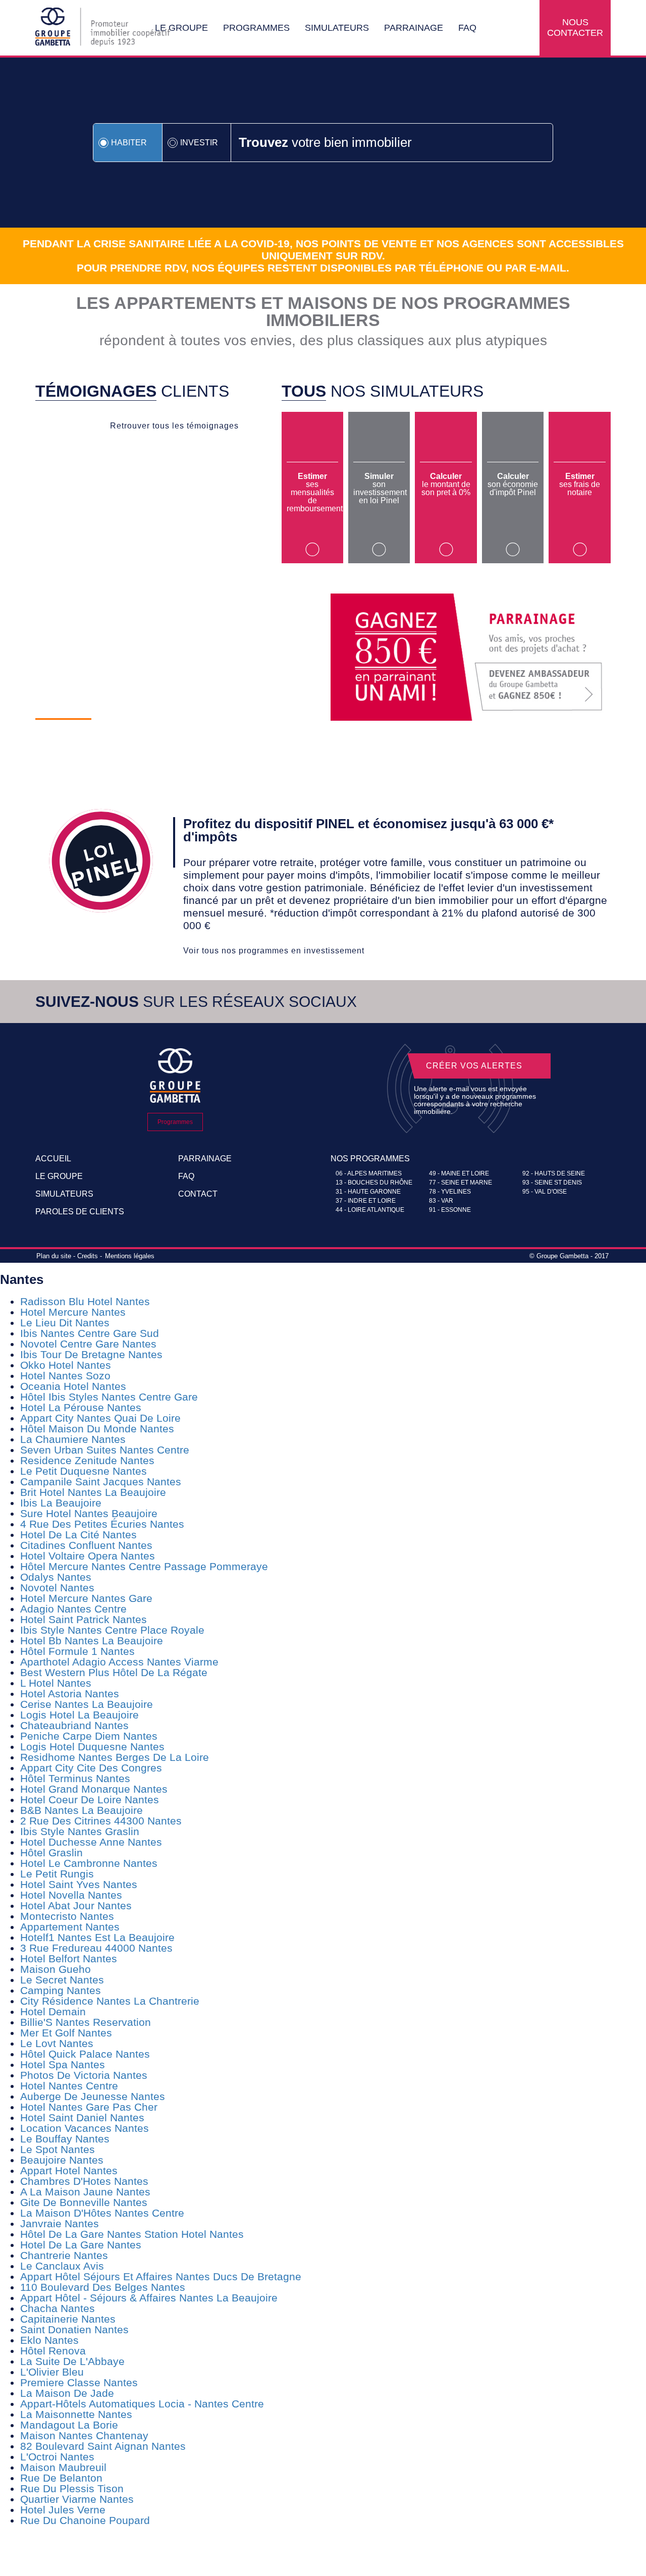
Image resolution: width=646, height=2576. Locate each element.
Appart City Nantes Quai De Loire (100, 1418)
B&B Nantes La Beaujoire (82, 1810)
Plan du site (54, 1256)
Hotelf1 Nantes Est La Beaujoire (97, 1937)
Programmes (256, 28)
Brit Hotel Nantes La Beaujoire (93, 1492)
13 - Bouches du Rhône (374, 1183)
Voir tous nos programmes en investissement (274, 951)
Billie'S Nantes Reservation (86, 2022)
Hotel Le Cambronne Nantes (89, 1863)
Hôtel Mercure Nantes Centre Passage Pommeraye (144, 1566)
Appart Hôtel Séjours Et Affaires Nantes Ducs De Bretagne (161, 2276)
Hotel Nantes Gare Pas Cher (89, 2107)
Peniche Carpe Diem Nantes (89, 1736)
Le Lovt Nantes (57, 2043)
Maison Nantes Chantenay (84, 2435)
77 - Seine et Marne (461, 1183)
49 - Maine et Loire (459, 1173)
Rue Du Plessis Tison (72, 2488)
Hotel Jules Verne (63, 2510)
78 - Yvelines (450, 1192)
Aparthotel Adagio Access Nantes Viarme (119, 1662)
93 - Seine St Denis (552, 1183)
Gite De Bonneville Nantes (84, 2202)
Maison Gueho (56, 1969)
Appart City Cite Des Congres (91, 1768)
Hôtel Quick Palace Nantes (85, 2054)
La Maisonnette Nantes (76, 2414)
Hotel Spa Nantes (63, 2064)
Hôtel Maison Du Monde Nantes (97, 1429)
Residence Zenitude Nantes (87, 1460)
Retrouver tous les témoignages (174, 426)
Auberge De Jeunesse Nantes (93, 2096)
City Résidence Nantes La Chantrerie (110, 2001)
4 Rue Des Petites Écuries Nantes (102, 1524)
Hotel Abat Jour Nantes (76, 1906)
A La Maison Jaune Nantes (85, 2192)
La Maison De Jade (67, 2393)
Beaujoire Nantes (62, 2160)
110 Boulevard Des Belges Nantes (103, 2287)
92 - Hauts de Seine (554, 1173)
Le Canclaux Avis (62, 2266)
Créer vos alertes (474, 1066)
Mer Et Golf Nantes (66, 2033)
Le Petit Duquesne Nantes (84, 1471)
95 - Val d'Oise (545, 1192)
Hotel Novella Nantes (71, 1895)
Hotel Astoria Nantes (70, 1694)
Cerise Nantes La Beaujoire (87, 1704)
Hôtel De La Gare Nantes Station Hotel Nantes (132, 2234)
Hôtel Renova (53, 2351)
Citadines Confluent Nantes (86, 1545)
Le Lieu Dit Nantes (65, 1323)
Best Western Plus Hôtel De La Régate (114, 1672)
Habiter (129, 143)
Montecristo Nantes (67, 1916)
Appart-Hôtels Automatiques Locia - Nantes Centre (142, 2404)
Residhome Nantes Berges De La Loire (115, 1757)
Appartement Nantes (70, 1927)
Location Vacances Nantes (85, 2128)
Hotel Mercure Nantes (73, 1312)
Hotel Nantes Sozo (65, 1376)
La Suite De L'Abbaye (72, 2361)
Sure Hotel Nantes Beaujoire (89, 1513)
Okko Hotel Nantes (66, 1365)
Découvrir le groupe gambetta (161, 738)
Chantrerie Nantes (64, 2255)
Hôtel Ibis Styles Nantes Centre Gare (109, 1397)
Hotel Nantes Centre (69, 2086)
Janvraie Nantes (60, 2223)
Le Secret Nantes (62, 1980)
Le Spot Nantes (58, 2149)
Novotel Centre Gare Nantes (88, 1344)
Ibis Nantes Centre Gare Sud (90, 1333)
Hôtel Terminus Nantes (75, 1778)
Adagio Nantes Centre (73, 1609)
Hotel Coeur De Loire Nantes (90, 1800)
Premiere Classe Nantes (79, 2382)
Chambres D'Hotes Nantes (84, 2181)
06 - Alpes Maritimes (369, 1173)
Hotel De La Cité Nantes (78, 1535)
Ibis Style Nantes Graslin (80, 1831)
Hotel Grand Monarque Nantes (94, 1789)
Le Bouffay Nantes (65, 2139)
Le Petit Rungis (57, 1874)
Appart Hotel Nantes (69, 2170)
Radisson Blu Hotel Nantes (85, 1301)
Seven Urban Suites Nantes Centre (105, 1450)
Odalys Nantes (56, 1577)
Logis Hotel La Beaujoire (79, 1715)
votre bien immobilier (325, 142)
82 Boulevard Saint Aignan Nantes (103, 2446)
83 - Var (441, 1201)
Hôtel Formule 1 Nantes (77, 1651)
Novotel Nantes (57, 1588)
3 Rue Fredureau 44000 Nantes (96, 1948)
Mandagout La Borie (69, 2425)
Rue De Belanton (61, 2478)
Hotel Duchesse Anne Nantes (91, 1842)
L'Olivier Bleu (52, 2372)
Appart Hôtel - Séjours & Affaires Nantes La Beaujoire (149, 2298)
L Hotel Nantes (56, 1683)
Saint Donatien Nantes (74, 2329)
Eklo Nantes (49, 2340)
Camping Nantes (61, 1990)
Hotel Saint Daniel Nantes (82, 2117)
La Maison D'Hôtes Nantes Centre (102, 2213)
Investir (199, 143)
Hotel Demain (53, 2011)
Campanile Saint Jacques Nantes (101, 1482)
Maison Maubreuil (63, 2467)
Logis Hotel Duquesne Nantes (92, 1747)
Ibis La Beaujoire (61, 1503)
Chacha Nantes (58, 2308)
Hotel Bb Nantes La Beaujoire (92, 1641)
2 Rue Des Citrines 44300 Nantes (101, 1821)
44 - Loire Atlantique (370, 1210)
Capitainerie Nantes (68, 2319)
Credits (88, 1256)
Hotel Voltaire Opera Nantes (88, 1556)
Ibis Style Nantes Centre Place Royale (112, 1630)
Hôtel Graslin (51, 1853)
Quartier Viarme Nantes (77, 2499)
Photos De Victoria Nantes (84, 2075)
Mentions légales (130, 1256)
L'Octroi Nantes (57, 2457)
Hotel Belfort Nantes (69, 1958)
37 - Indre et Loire (366, 1201)
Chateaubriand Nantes (74, 1725)
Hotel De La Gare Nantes (81, 2245)
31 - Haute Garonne (368, 1192)
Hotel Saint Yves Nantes (79, 1884)
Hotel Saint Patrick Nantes (84, 1619)
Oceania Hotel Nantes (73, 1386)
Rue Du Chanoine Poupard (85, 2520)
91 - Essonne (450, 1210)
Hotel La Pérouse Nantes (81, 1407)
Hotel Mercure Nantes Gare (86, 1598)
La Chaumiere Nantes (73, 1439)
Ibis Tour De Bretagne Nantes (91, 1354)
